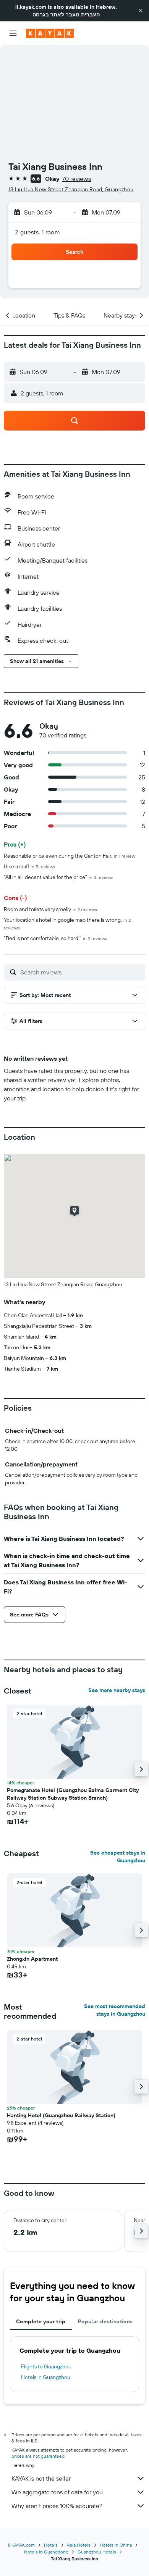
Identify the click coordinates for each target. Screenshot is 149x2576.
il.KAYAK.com (21, 2545)
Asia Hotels (79, 2545)
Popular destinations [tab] (105, 2321)
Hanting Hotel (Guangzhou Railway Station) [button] (61, 2115)
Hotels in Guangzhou (46, 2377)
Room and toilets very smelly (50, 909)
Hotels (51, 2545)
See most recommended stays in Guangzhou (115, 2010)
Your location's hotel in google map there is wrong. (67, 923)
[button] (141, 11)
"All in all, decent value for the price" (59, 877)
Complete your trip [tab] (41, 2321)
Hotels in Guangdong (46, 2552)
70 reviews (76, 179)
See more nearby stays (117, 1690)
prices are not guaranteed (38, 2456)
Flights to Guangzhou (46, 2366)
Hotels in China (116, 2545)
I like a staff (30, 866)
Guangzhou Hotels (97, 2552)
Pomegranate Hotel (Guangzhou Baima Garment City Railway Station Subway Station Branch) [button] (73, 1794)
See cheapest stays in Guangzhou (118, 1857)
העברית (90, 15)
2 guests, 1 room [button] (37, 232)
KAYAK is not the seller (41, 2478)
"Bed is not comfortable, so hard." (56, 938)
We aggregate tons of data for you (57, 2492)
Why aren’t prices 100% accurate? (57, 2506)
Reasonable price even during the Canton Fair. (70, 856)
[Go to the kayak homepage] (50, 33)
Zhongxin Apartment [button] (32, 1959)
